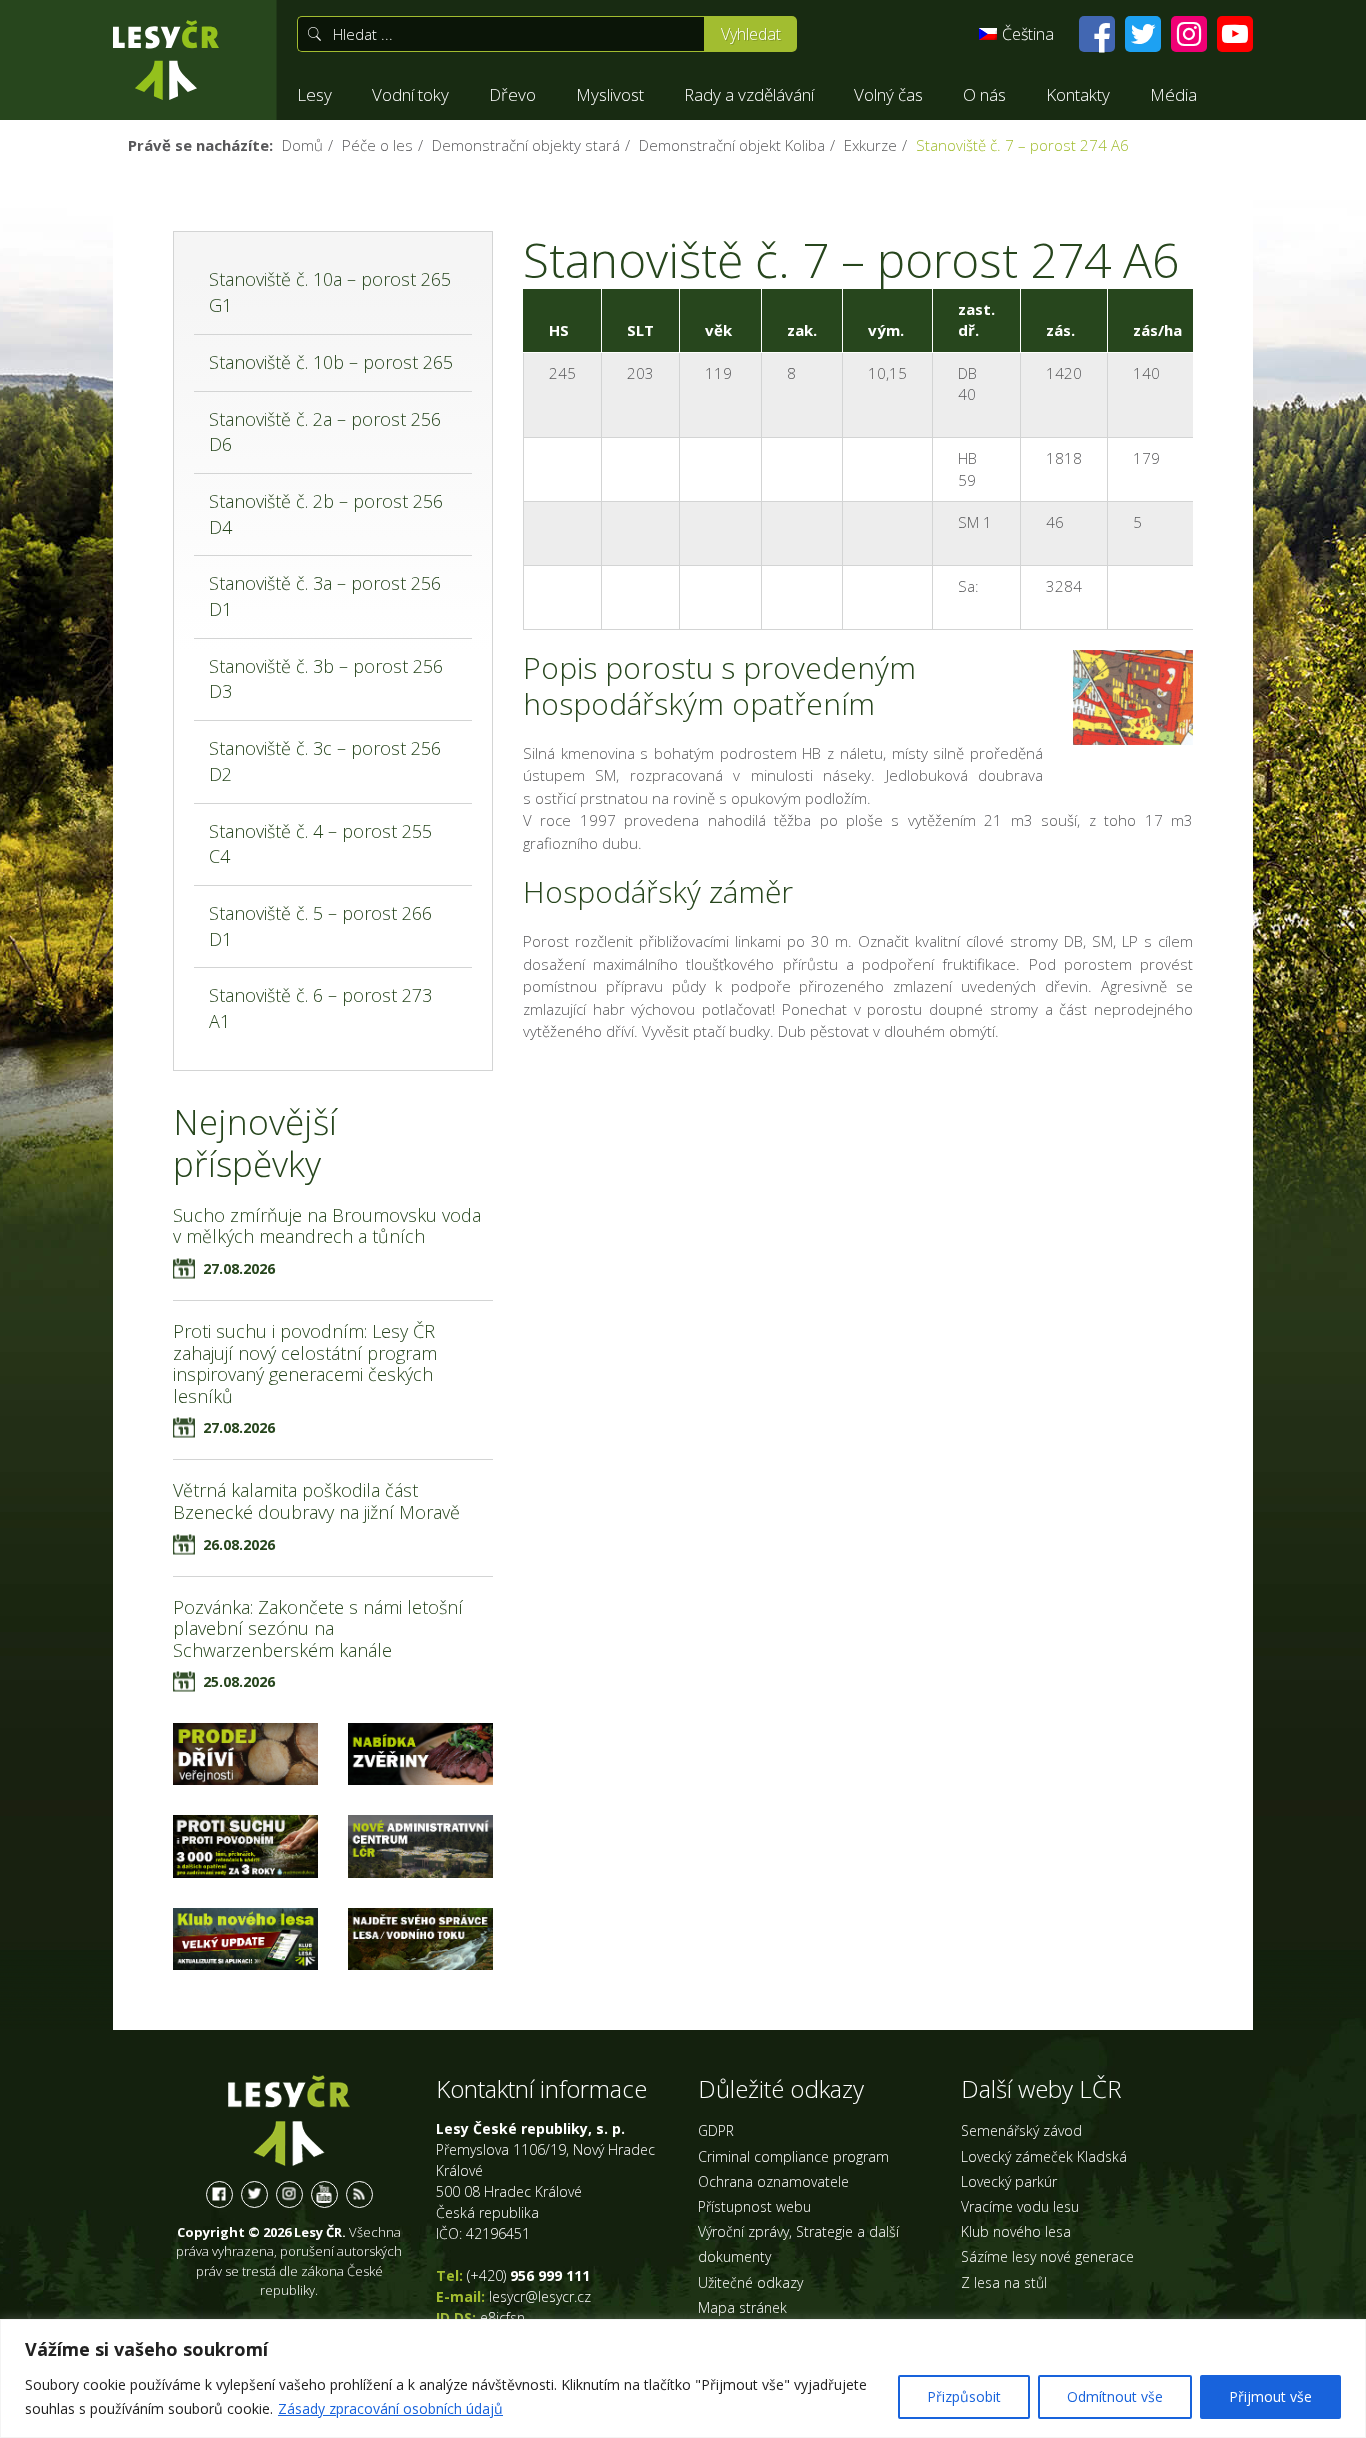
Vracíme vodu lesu (1020, 2206)
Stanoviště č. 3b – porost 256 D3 (326, 679)
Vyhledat (751, 34)
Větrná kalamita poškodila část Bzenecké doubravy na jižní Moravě (316, 1501)
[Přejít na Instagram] (1189, 34)
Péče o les (377, 145)
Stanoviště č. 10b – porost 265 (331, 362)
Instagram (289, 2194)
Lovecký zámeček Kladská (1044, 2156)
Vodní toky (410, 94)
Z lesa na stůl (1004, 2282)
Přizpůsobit (964, 2396)
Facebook (219, 2194)
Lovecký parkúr (1009, 2181)
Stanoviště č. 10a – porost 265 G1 (330, 292)
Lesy (314, 94)
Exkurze (870, 145)
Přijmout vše (1270, 2396)
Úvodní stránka (166, 60)
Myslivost (610, 94)
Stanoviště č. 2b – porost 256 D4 (326, 514)
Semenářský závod (1021, 2130)
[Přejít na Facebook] (1097, 34)
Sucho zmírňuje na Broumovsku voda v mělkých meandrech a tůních (327, 1226)
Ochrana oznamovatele (773, 2181)
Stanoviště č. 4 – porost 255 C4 (320, 844)
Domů (302, 145)
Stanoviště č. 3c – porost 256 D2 (325, 761)
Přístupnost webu (754, 2206)
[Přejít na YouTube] (1235, 34)
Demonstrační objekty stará (526, 145)
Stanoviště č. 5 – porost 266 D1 (320, 926)
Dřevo (512, 94)
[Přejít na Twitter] (1143, 34)
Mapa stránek (742, 2307)
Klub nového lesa (1016, 2231)
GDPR (716, 2130)
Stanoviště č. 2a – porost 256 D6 (325, 432)
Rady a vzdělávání (749, 94)
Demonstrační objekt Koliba (732, 145)
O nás (984, 94)
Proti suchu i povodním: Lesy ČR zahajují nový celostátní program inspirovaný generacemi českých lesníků (305, 1363)
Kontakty (1078, 94)
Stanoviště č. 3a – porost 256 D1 (325, 596)
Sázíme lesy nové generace (1047, 2256)
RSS (359, 2194)
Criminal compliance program (793, 2156)
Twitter (254, 2194)
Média (1173, 94)
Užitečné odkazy (750, 2282)
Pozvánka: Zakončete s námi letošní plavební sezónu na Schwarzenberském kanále (318, 1628)
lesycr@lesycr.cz (540, 2296)
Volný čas (888, 94)
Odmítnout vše (1115, 2396)
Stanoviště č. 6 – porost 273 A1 (320, 1008)
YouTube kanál (324, 2194)
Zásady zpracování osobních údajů (390, 2408)
